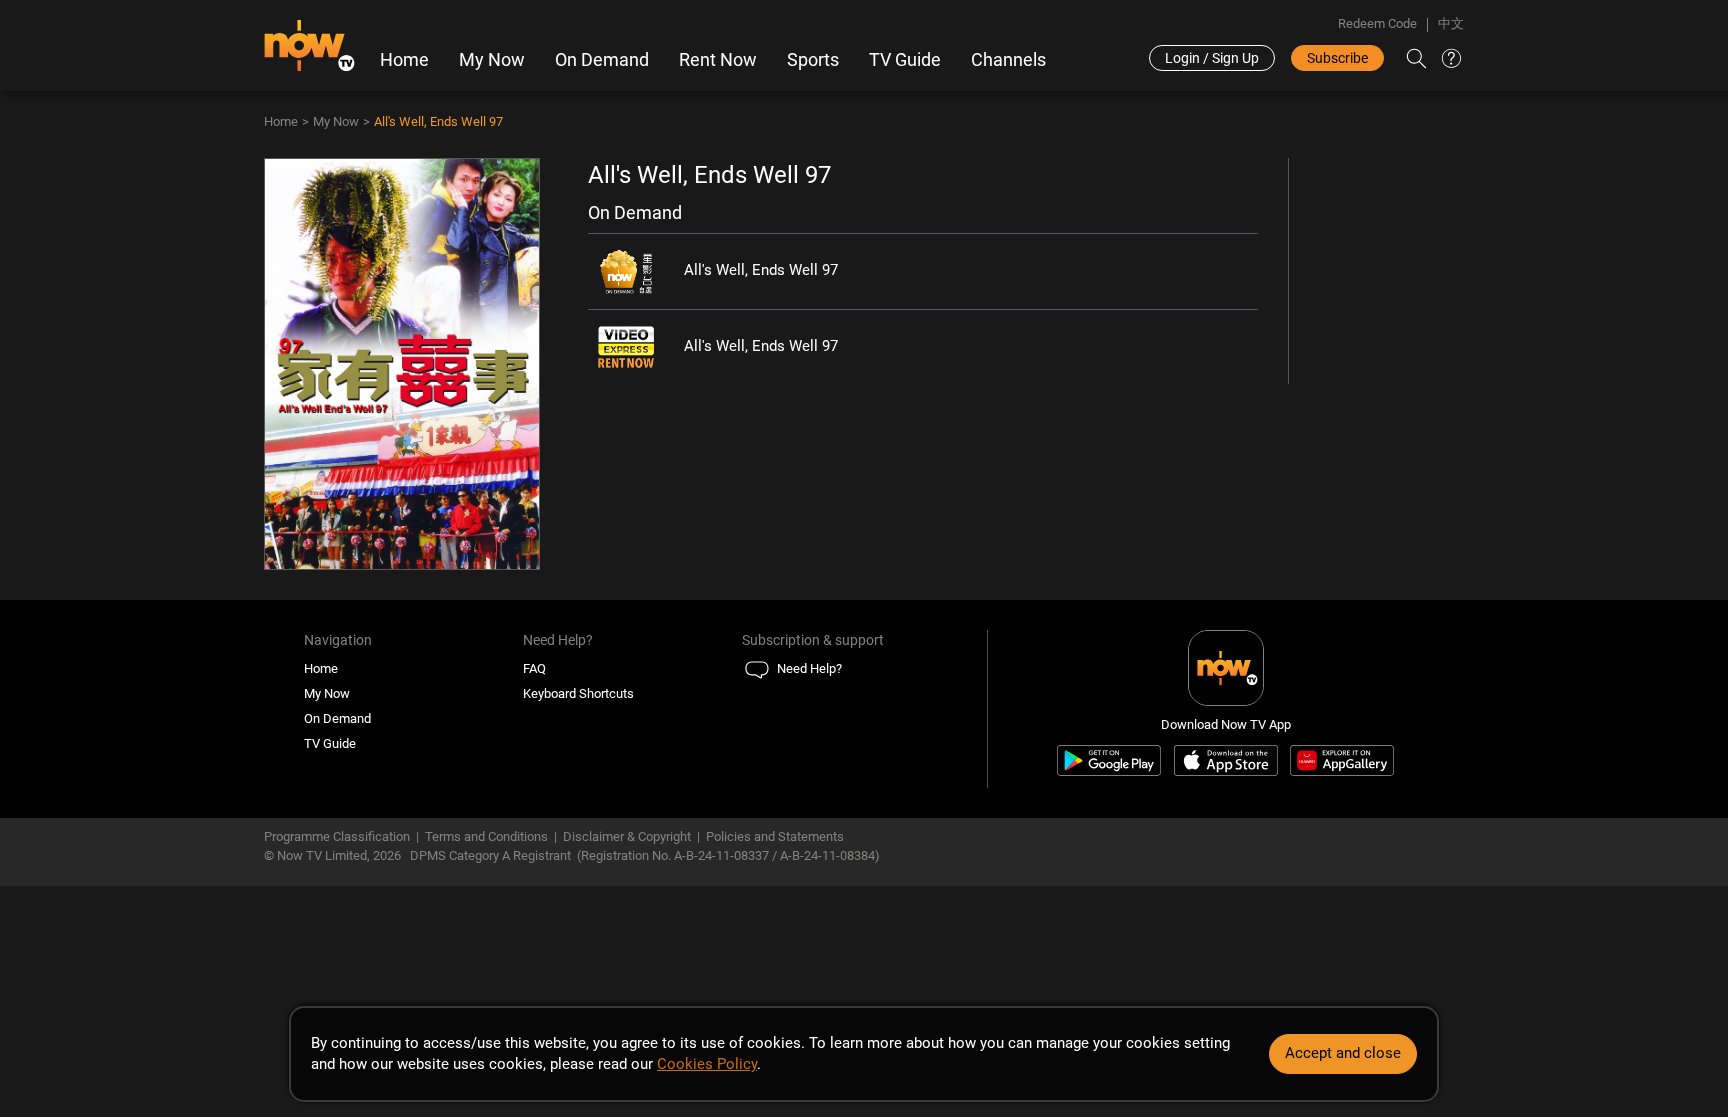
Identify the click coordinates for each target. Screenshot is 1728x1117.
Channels (1008, 60)
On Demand (602, 60)
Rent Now (718, 60)
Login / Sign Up (1212, 58)
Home (404, 60)
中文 (1451, 23)
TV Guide (905, 60)
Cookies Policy (707, 1064)
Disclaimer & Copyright (627, 836)
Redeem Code (1377, 23)
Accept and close (1343, 1053)
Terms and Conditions (486, 836)
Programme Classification (337, 836)
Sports (813, 60)
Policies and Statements (775, 836)
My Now (492, 60)
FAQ (534, 668)
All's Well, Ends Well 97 (438, 121)
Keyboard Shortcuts (578, 693)
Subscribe (1337, 58)
